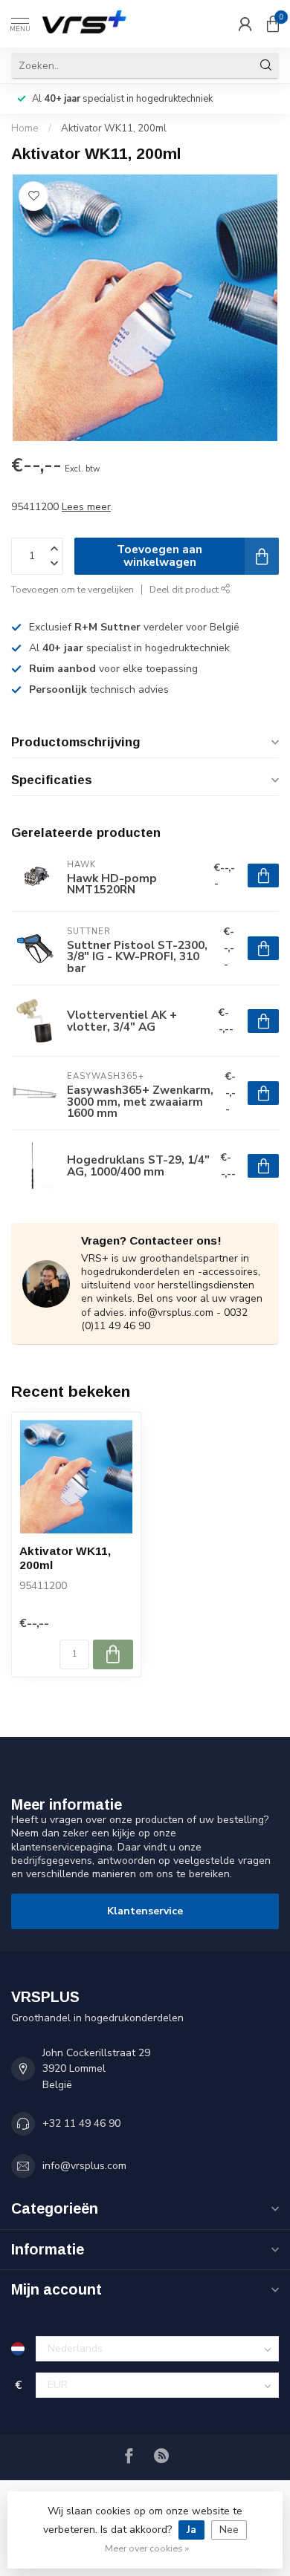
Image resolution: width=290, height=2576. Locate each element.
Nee (229, 2530)
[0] (273, 24)
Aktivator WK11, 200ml (114, 128)
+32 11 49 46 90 (81, 2123)
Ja (191, 2530)
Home (25, 128)
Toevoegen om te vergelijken (72, 589)
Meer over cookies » (147, 2548)
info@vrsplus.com (84, 2166)
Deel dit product (185, 589)
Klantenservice (145, 1911)
